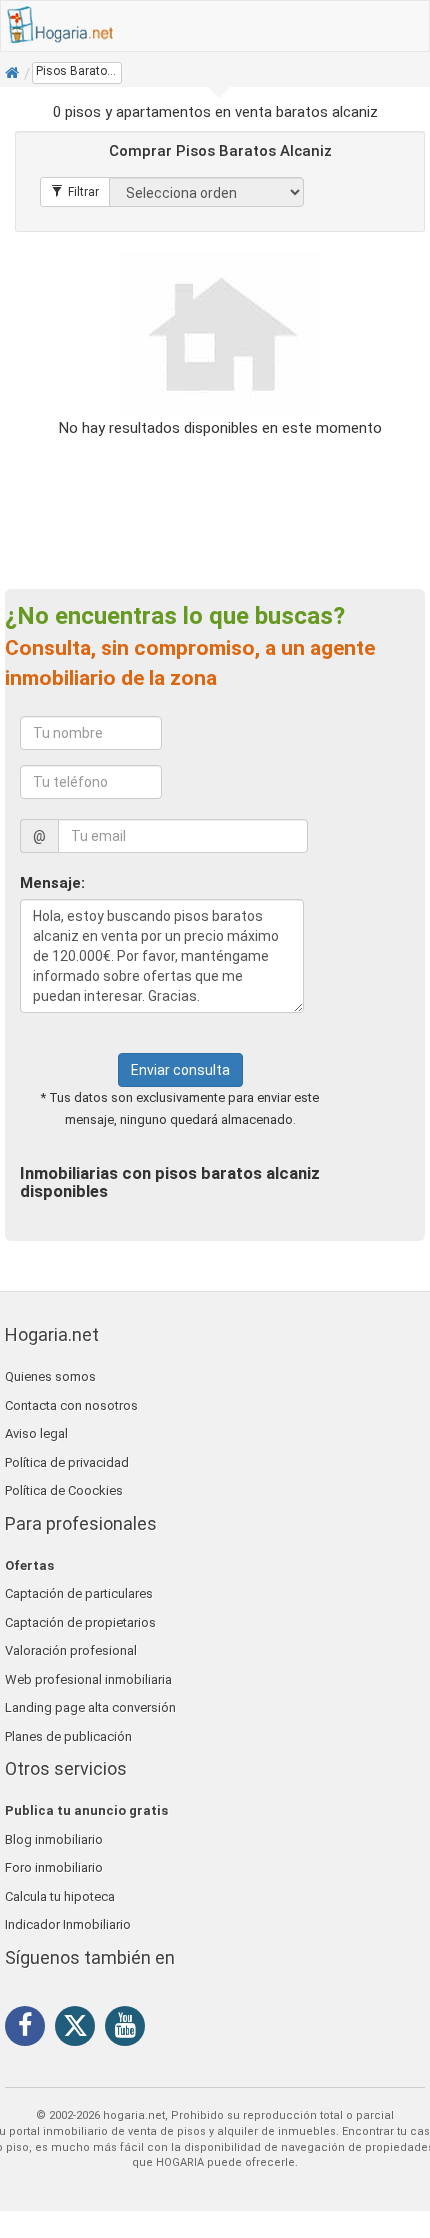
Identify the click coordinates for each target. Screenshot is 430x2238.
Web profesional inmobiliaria (88, 1679)
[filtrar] (75, 192)
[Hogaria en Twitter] (80, 2030)
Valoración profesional (71, 1650)
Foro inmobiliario (54, 1867)
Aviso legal (36, 1433)
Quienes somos (50, 1376)
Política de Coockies (64, 1490)
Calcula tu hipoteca (60, 1896)
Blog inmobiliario (54, 1839)
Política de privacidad (67, 1462)
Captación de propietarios (80, 1622)
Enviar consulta (180, 1070)
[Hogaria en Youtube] (130, 2029)
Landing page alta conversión (90, 1707)
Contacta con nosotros (71, 1405)
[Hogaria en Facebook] (30, 2029)
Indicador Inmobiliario (68, 1924)
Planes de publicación (68, 1736)
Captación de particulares (79, 1593)
